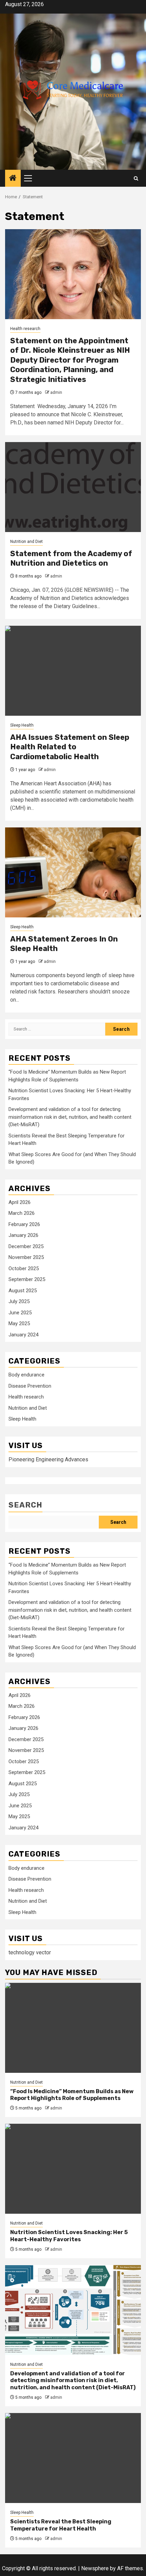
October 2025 (24, 1268)
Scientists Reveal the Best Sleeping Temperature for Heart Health (61, 2525)
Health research (25, 329)
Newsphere (95, 2568)
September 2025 (27, 1279)
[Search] (136, 178)
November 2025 (26, 1257)
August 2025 (23, 1291)
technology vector (30, 1952)
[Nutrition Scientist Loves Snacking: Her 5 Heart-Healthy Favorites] (73, 2169)
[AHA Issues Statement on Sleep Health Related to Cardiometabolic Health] (73, 671)
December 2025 (26, 1246)
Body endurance (26, 1375)
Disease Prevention (30, 1386)
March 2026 (22, 1213)
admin (56, 392)
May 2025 (19, 1323)
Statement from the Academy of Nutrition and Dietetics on (71, 559)
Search (25, 1505)
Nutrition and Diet (26, 542)
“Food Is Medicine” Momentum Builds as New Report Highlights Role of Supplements (72, 2095)
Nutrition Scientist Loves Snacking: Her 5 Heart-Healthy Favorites (69, 2236)
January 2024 (23, 1335)
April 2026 (20, 1202)
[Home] (13, 179)
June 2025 (20, 1313)
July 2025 (19, 1301)
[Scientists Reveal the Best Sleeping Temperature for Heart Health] (73, 2458)
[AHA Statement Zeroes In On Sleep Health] (73, 872)
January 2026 (23, 1235)
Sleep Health (22, 725)
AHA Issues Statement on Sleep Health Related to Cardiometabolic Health (70, 747)
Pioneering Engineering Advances (48, 1459)
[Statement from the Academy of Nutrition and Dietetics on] (73, 487)
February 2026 (24, 1224)
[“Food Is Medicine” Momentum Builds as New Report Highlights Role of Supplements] (73, 2028)
